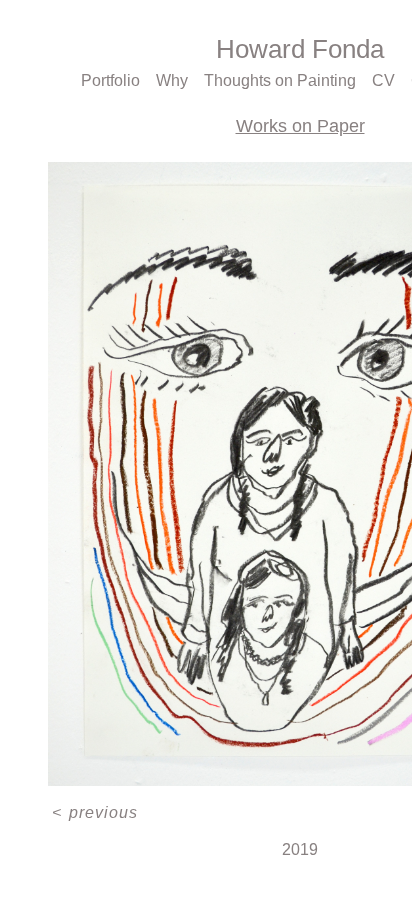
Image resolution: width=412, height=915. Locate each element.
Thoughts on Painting (282, 81)
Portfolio (114, 81)
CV (382, 81)
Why (176, 81)
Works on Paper (300, 126)
